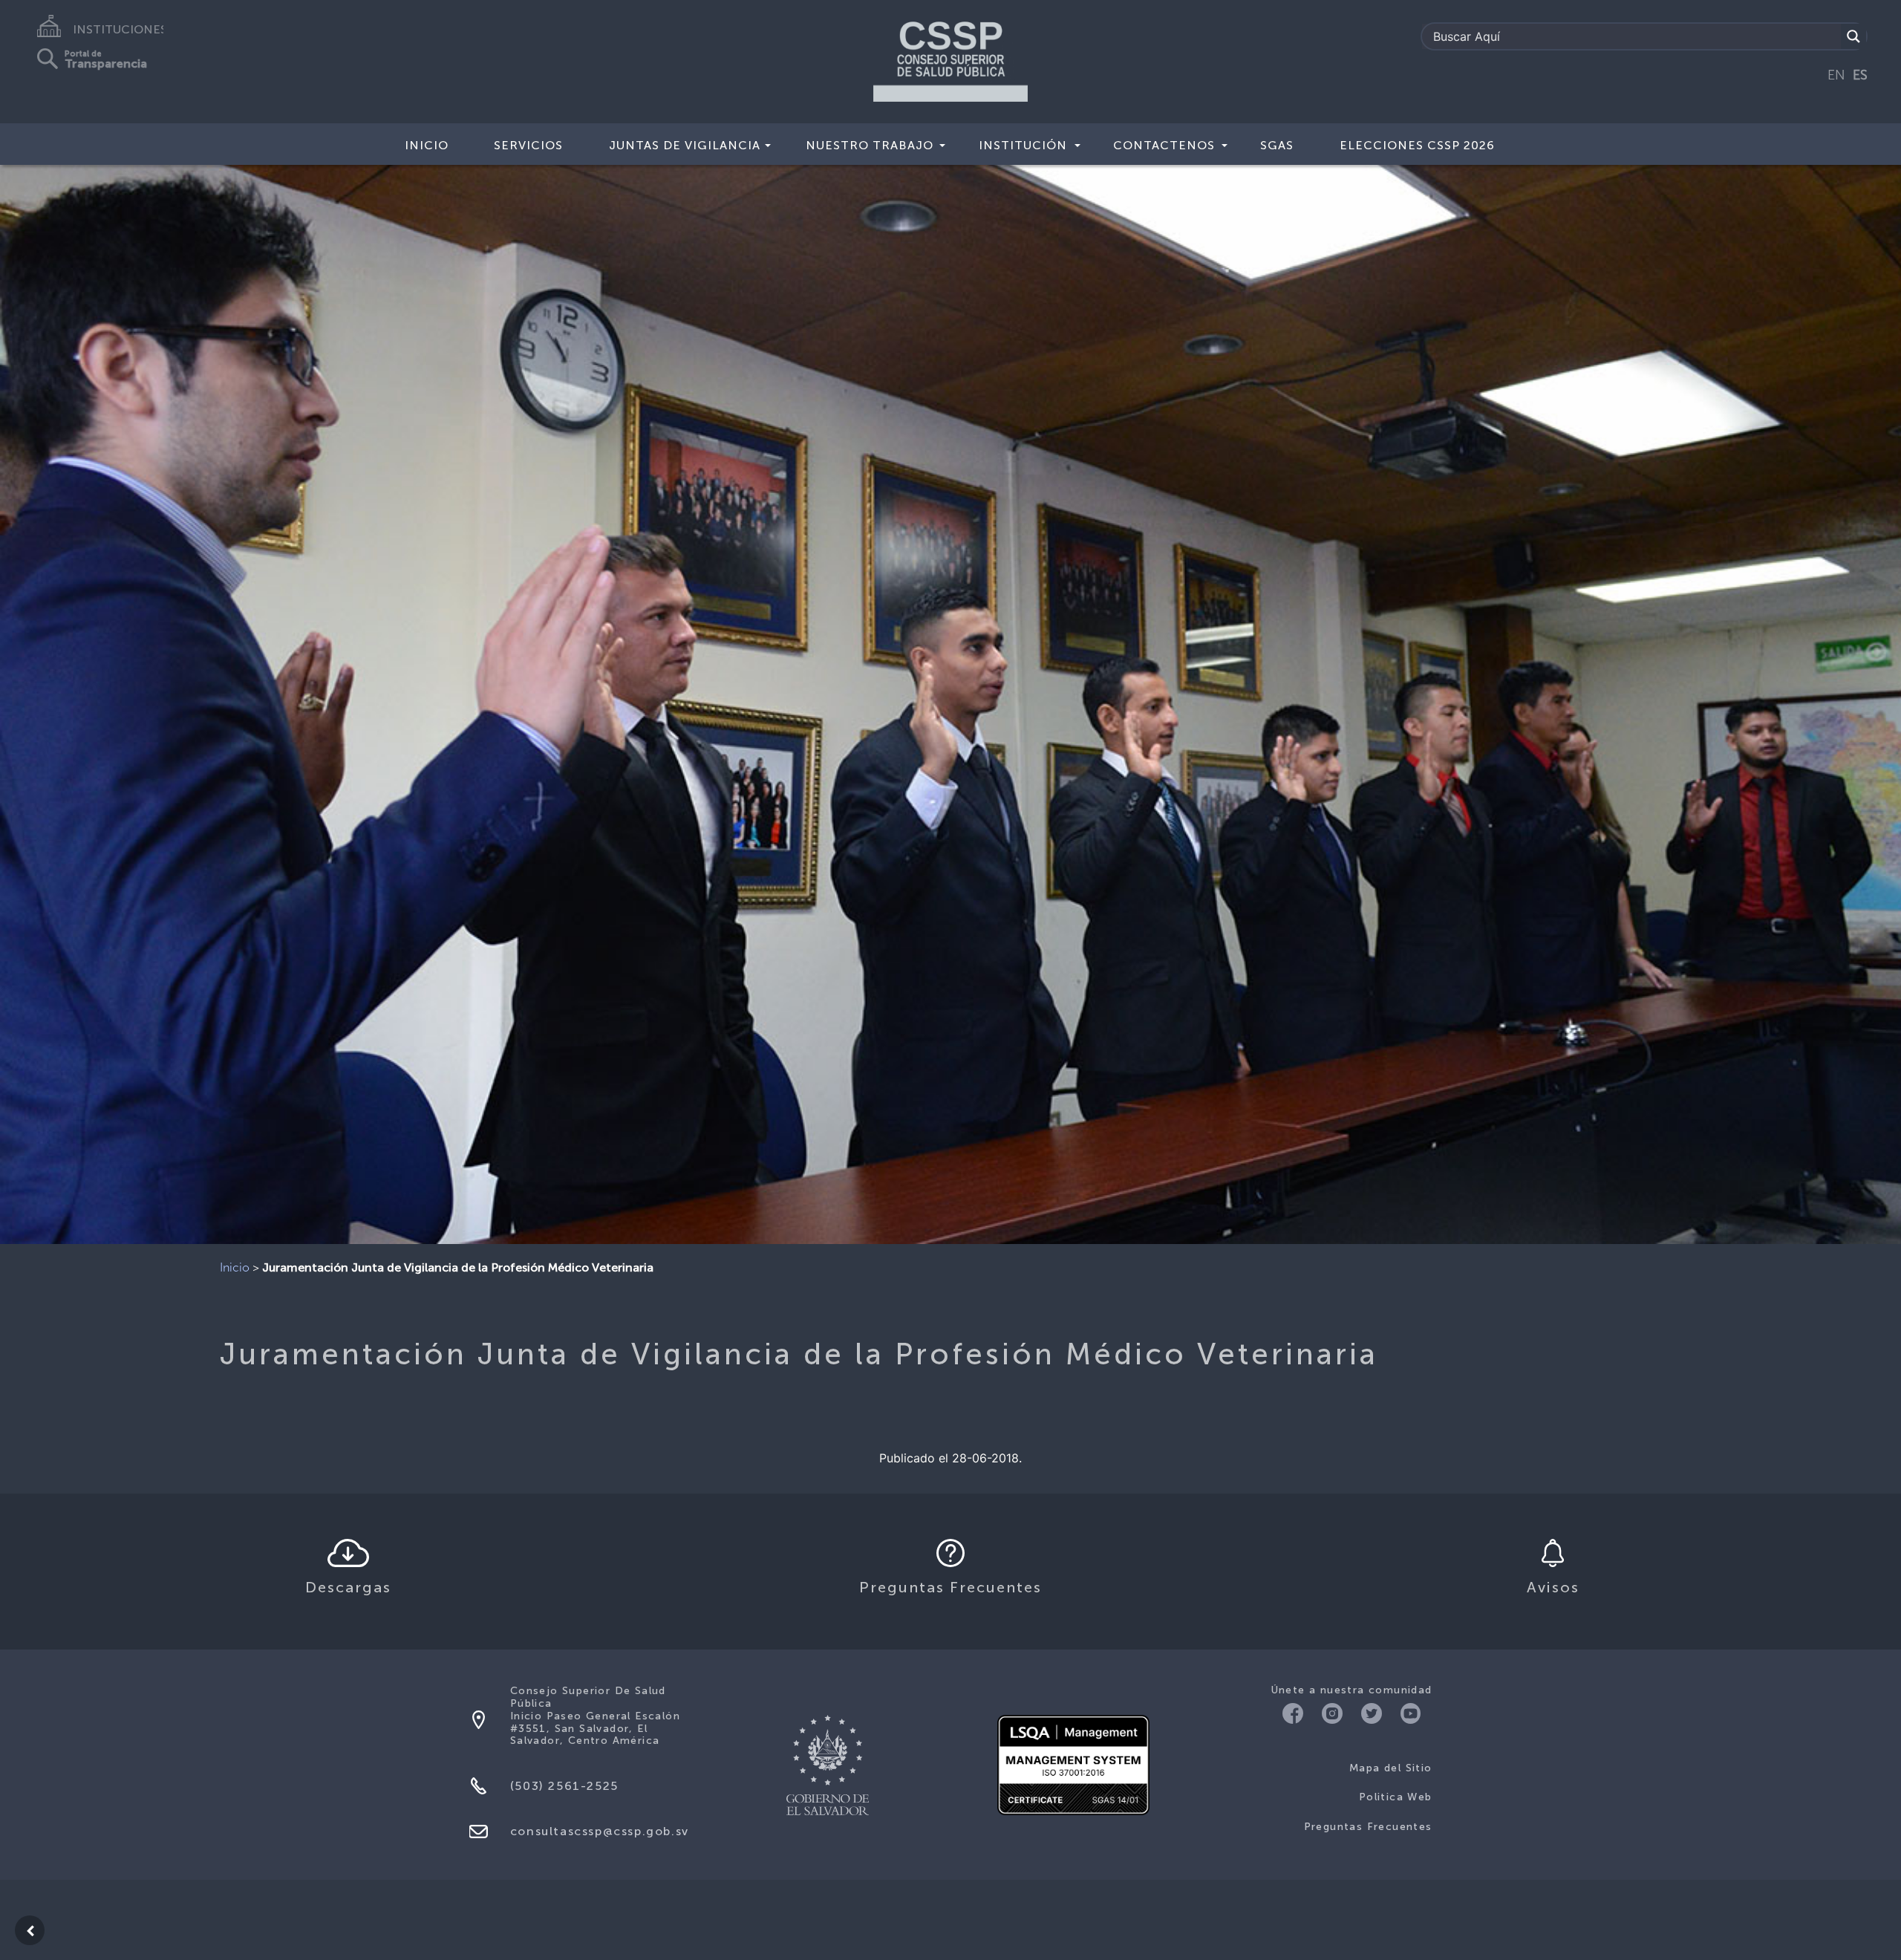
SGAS (1277, 145)
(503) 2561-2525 (564, 1786)
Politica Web (1396, 1797)
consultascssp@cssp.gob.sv (600, 1831)
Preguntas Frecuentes (1368, 1827)
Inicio (427, 145)
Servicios (528, 145)
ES (1860, 75)
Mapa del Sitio (1391, 1768)
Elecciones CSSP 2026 (1417, 145)
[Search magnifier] (1853, 36)
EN (1836, 75)
